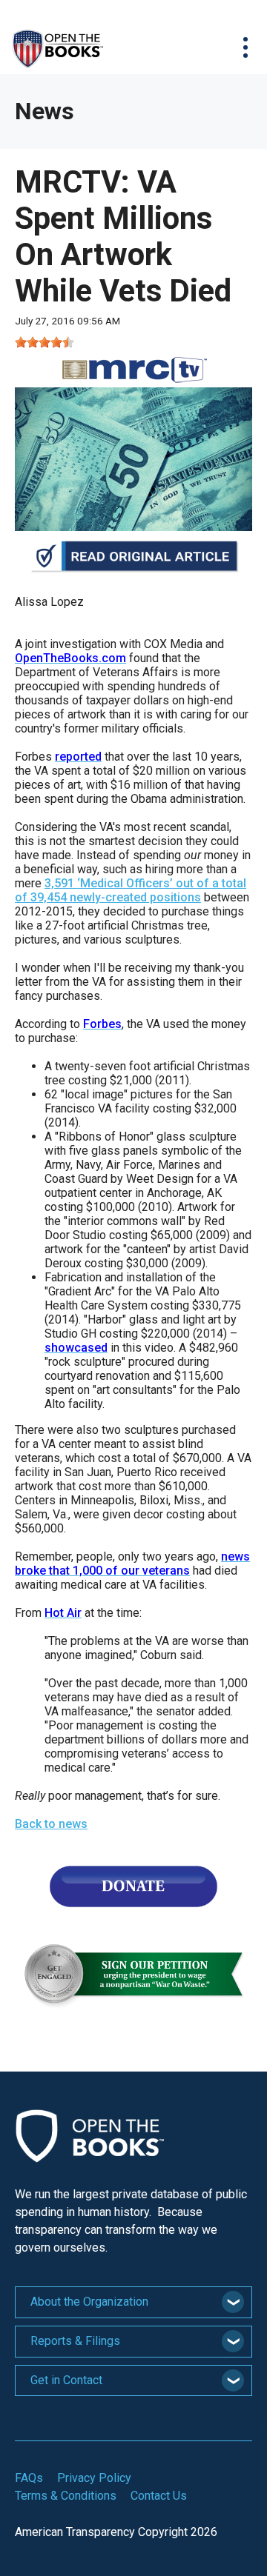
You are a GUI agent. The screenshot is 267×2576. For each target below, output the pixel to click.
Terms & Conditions (66, 2496)
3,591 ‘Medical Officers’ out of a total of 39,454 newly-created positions (131, 890)
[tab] (133, 2302)
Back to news (51, 1824)
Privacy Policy (94, 2478)
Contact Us (159, 2496)
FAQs (29, 2478)
